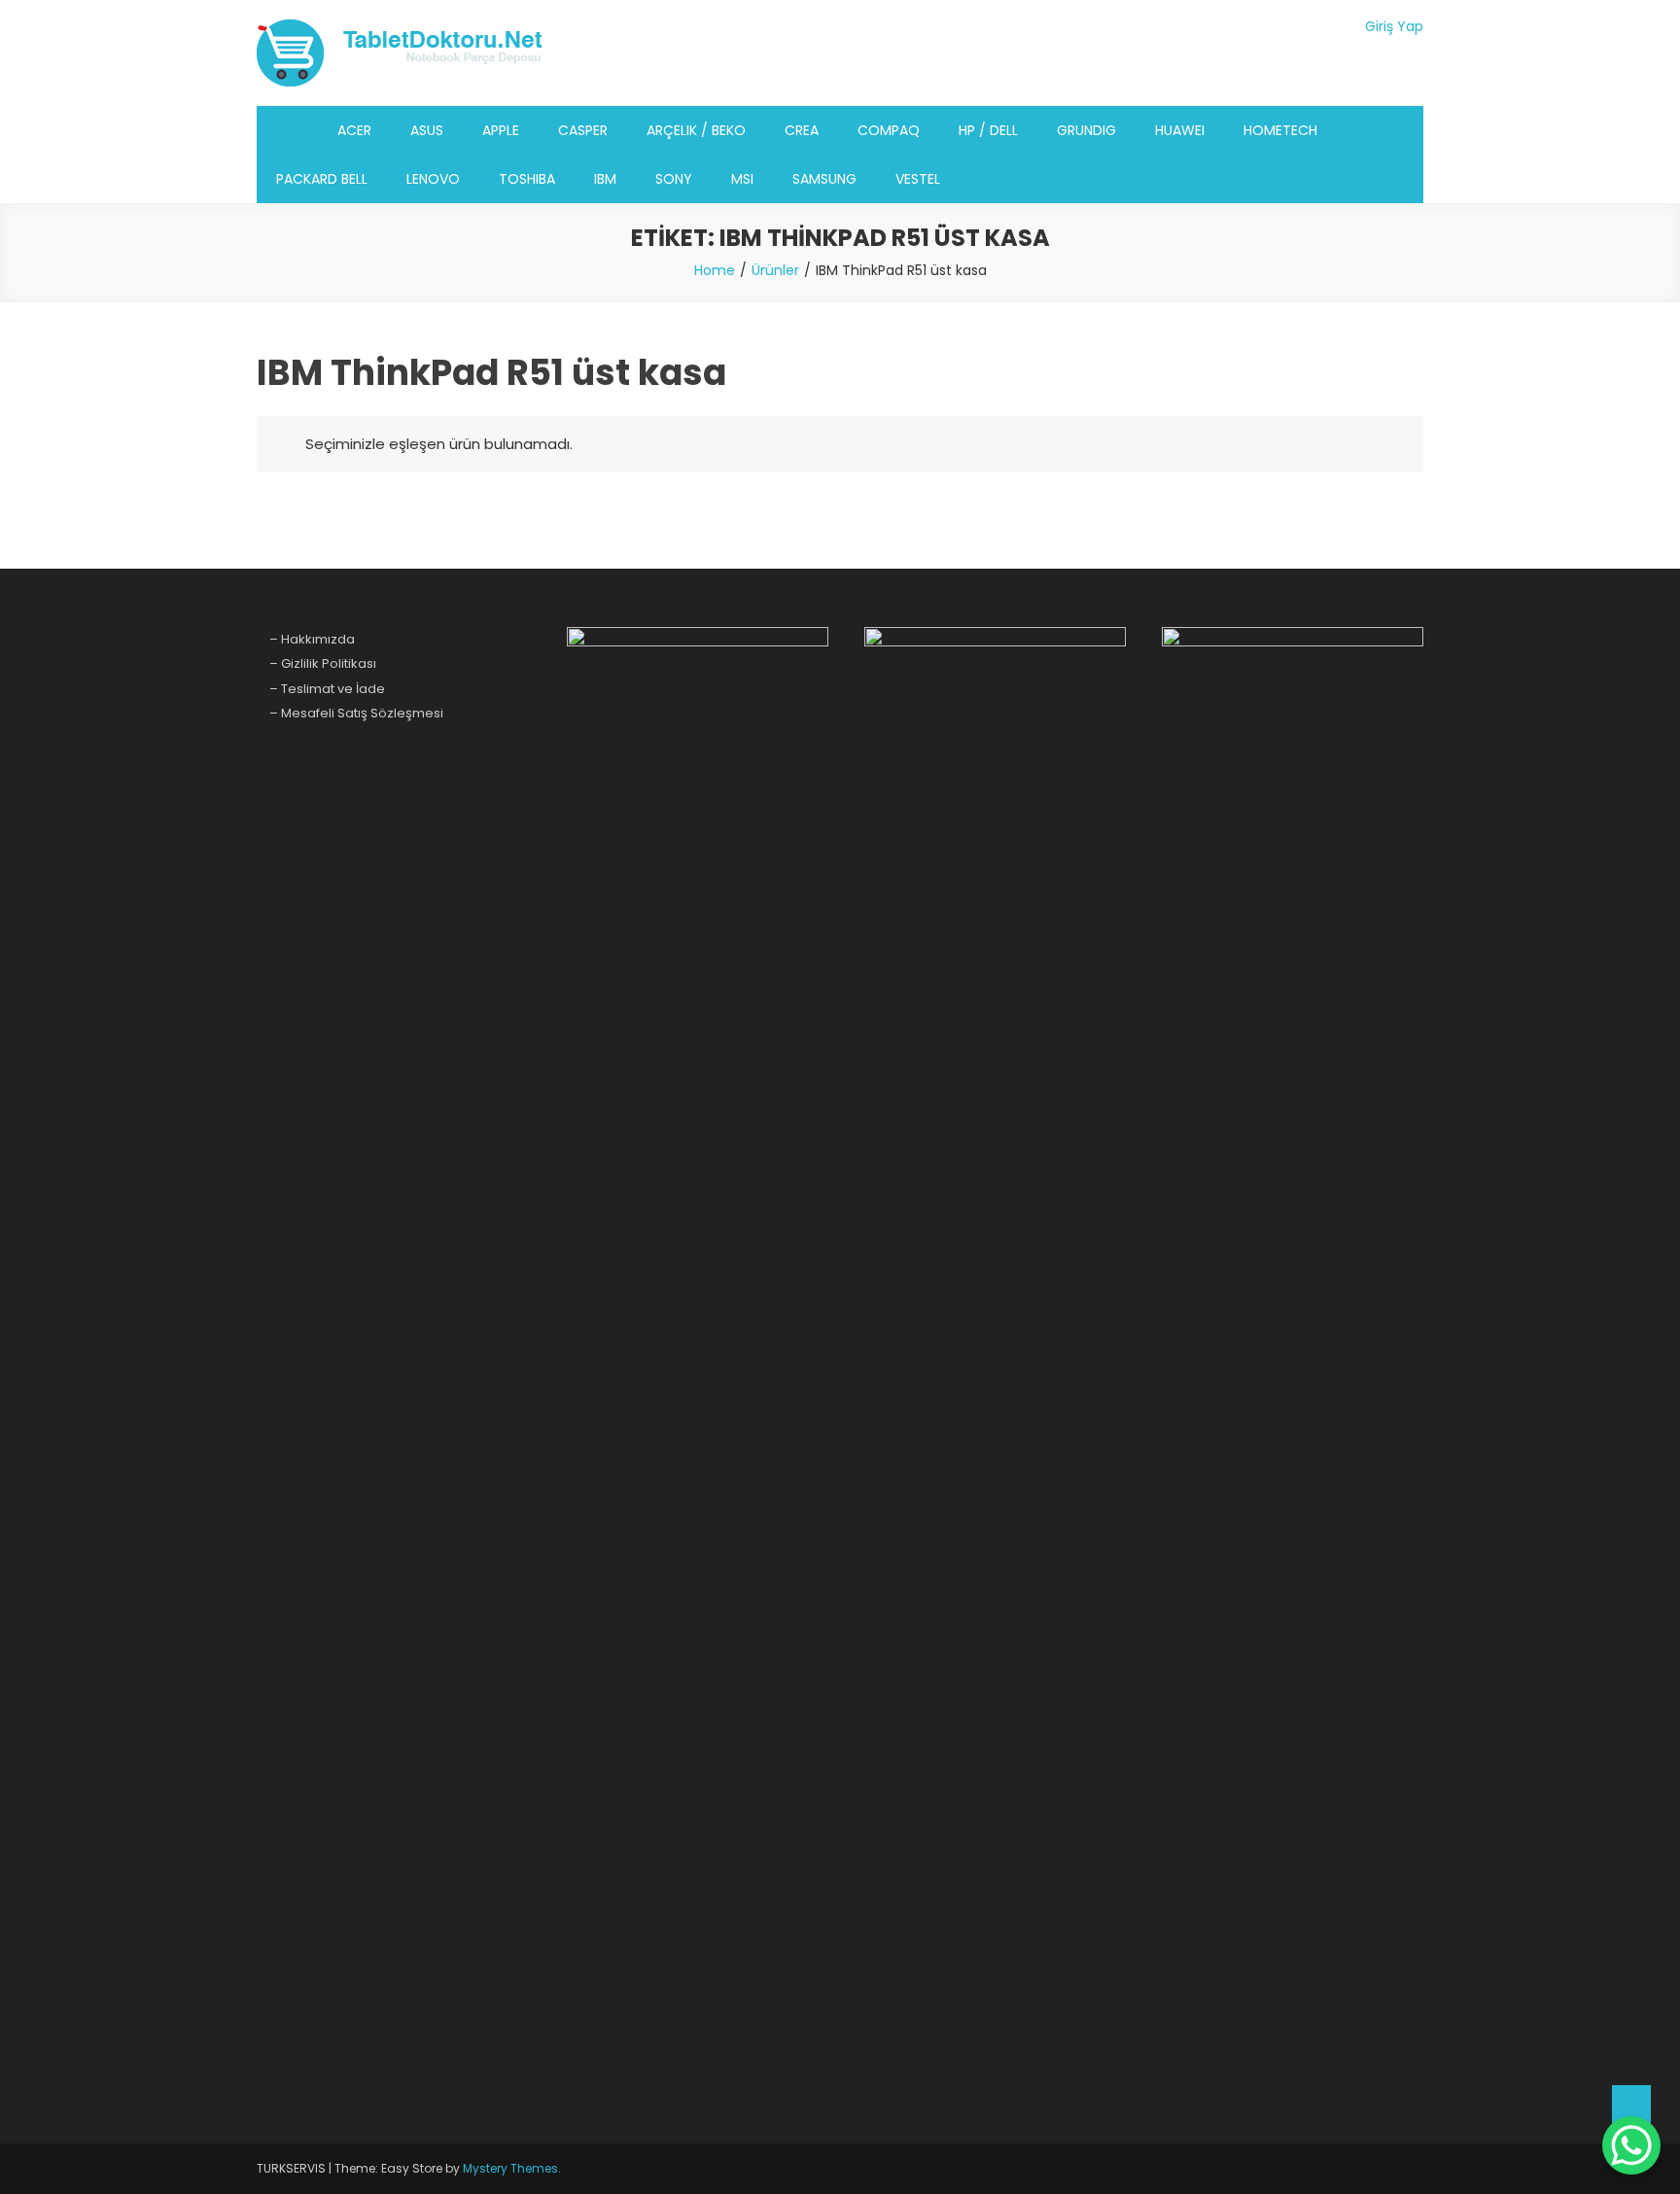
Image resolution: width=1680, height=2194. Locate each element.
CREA (802, 130)
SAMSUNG (824, 179)
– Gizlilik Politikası (323, 663)
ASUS (427, 130)
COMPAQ (889, 130)
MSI (742, 179)
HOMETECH (1280, 130)
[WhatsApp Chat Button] (1631, 2145)
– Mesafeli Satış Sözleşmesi (356, 713)
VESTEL (918, 179)
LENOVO (433, 179)
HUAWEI (1180, 130)
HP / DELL (988, 130)
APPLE (501, 130)
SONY (674, 179)
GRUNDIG (1086, 130)
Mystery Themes (510, 2168)
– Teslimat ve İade (327, 689)
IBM (605, 179)
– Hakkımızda (312, 639)
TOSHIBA (527, 179)
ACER (354, 130)
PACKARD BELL (322, 179)
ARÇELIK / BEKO (696, 130)
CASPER (583, 130)
